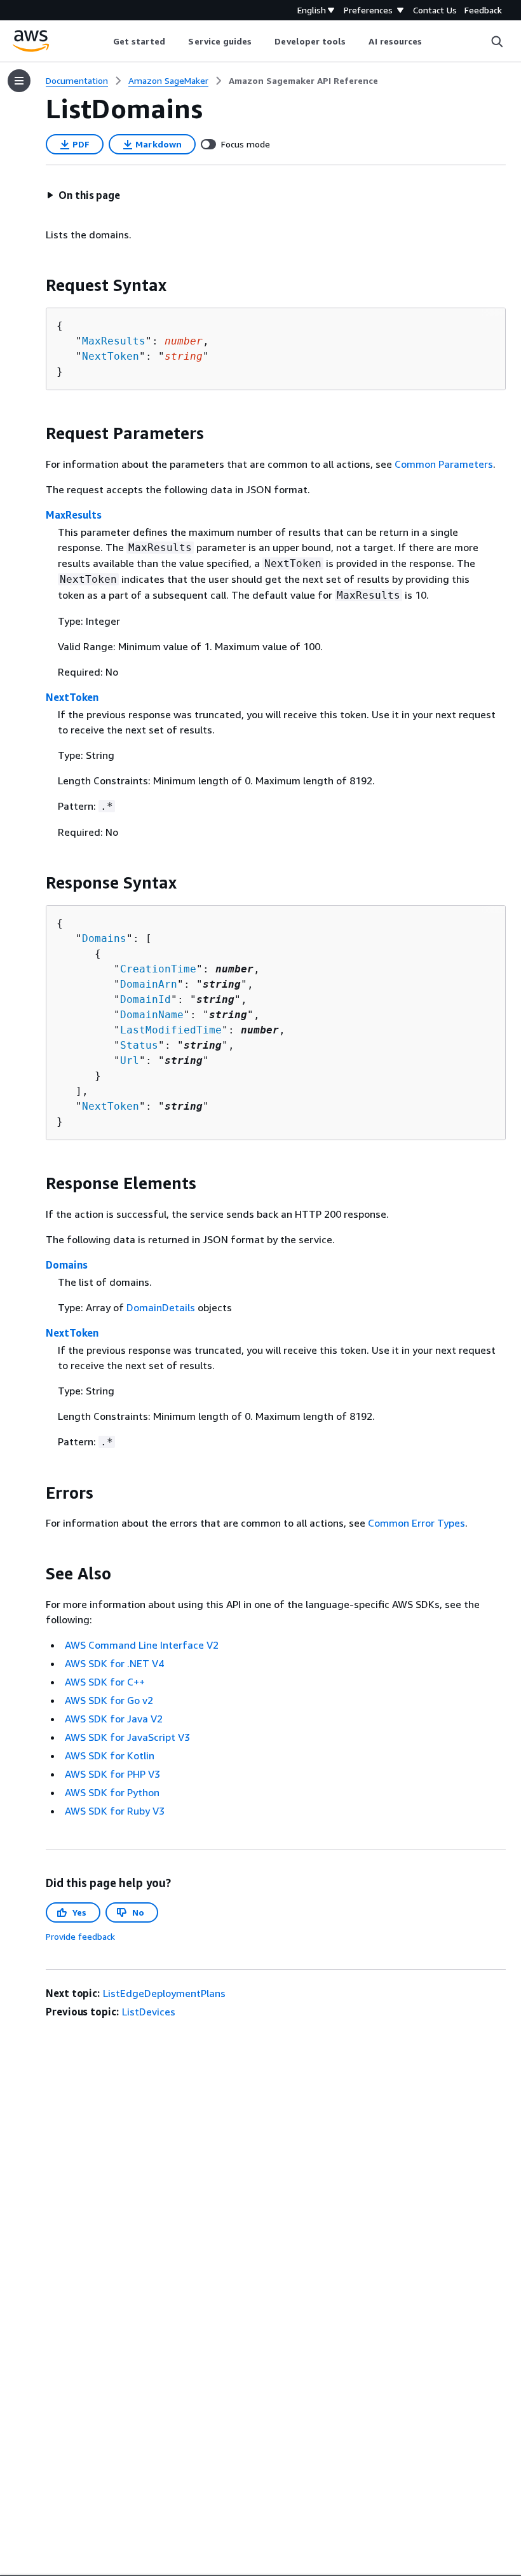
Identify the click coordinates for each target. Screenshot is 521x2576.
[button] (83, 195)
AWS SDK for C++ (105, 1682)
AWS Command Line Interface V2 (142, 1645)
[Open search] (497, 41)
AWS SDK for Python (112, 1792)
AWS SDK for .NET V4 (114, 1663)
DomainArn (149, 984)
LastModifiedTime (171, 1030)
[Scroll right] (432, 41)
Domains (104, 938)
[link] (303, 81)
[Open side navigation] (19, 81)
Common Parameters (444, 464)
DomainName (152, 1015)
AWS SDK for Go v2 (109, 1700)
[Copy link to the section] (36, 285)
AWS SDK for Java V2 (114, 1719)
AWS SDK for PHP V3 (112, 1774)
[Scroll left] (103, 41)
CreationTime (158, 969)
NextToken (111, 356)
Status (139, 1045)
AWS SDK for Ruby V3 (115, 1811)
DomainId (145, 999)
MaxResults (114, 341)
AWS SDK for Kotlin (110, 1755)
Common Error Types (416, 1523)
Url (130, 1060)
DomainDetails (161, 1307)
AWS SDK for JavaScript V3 (127, 1737)
